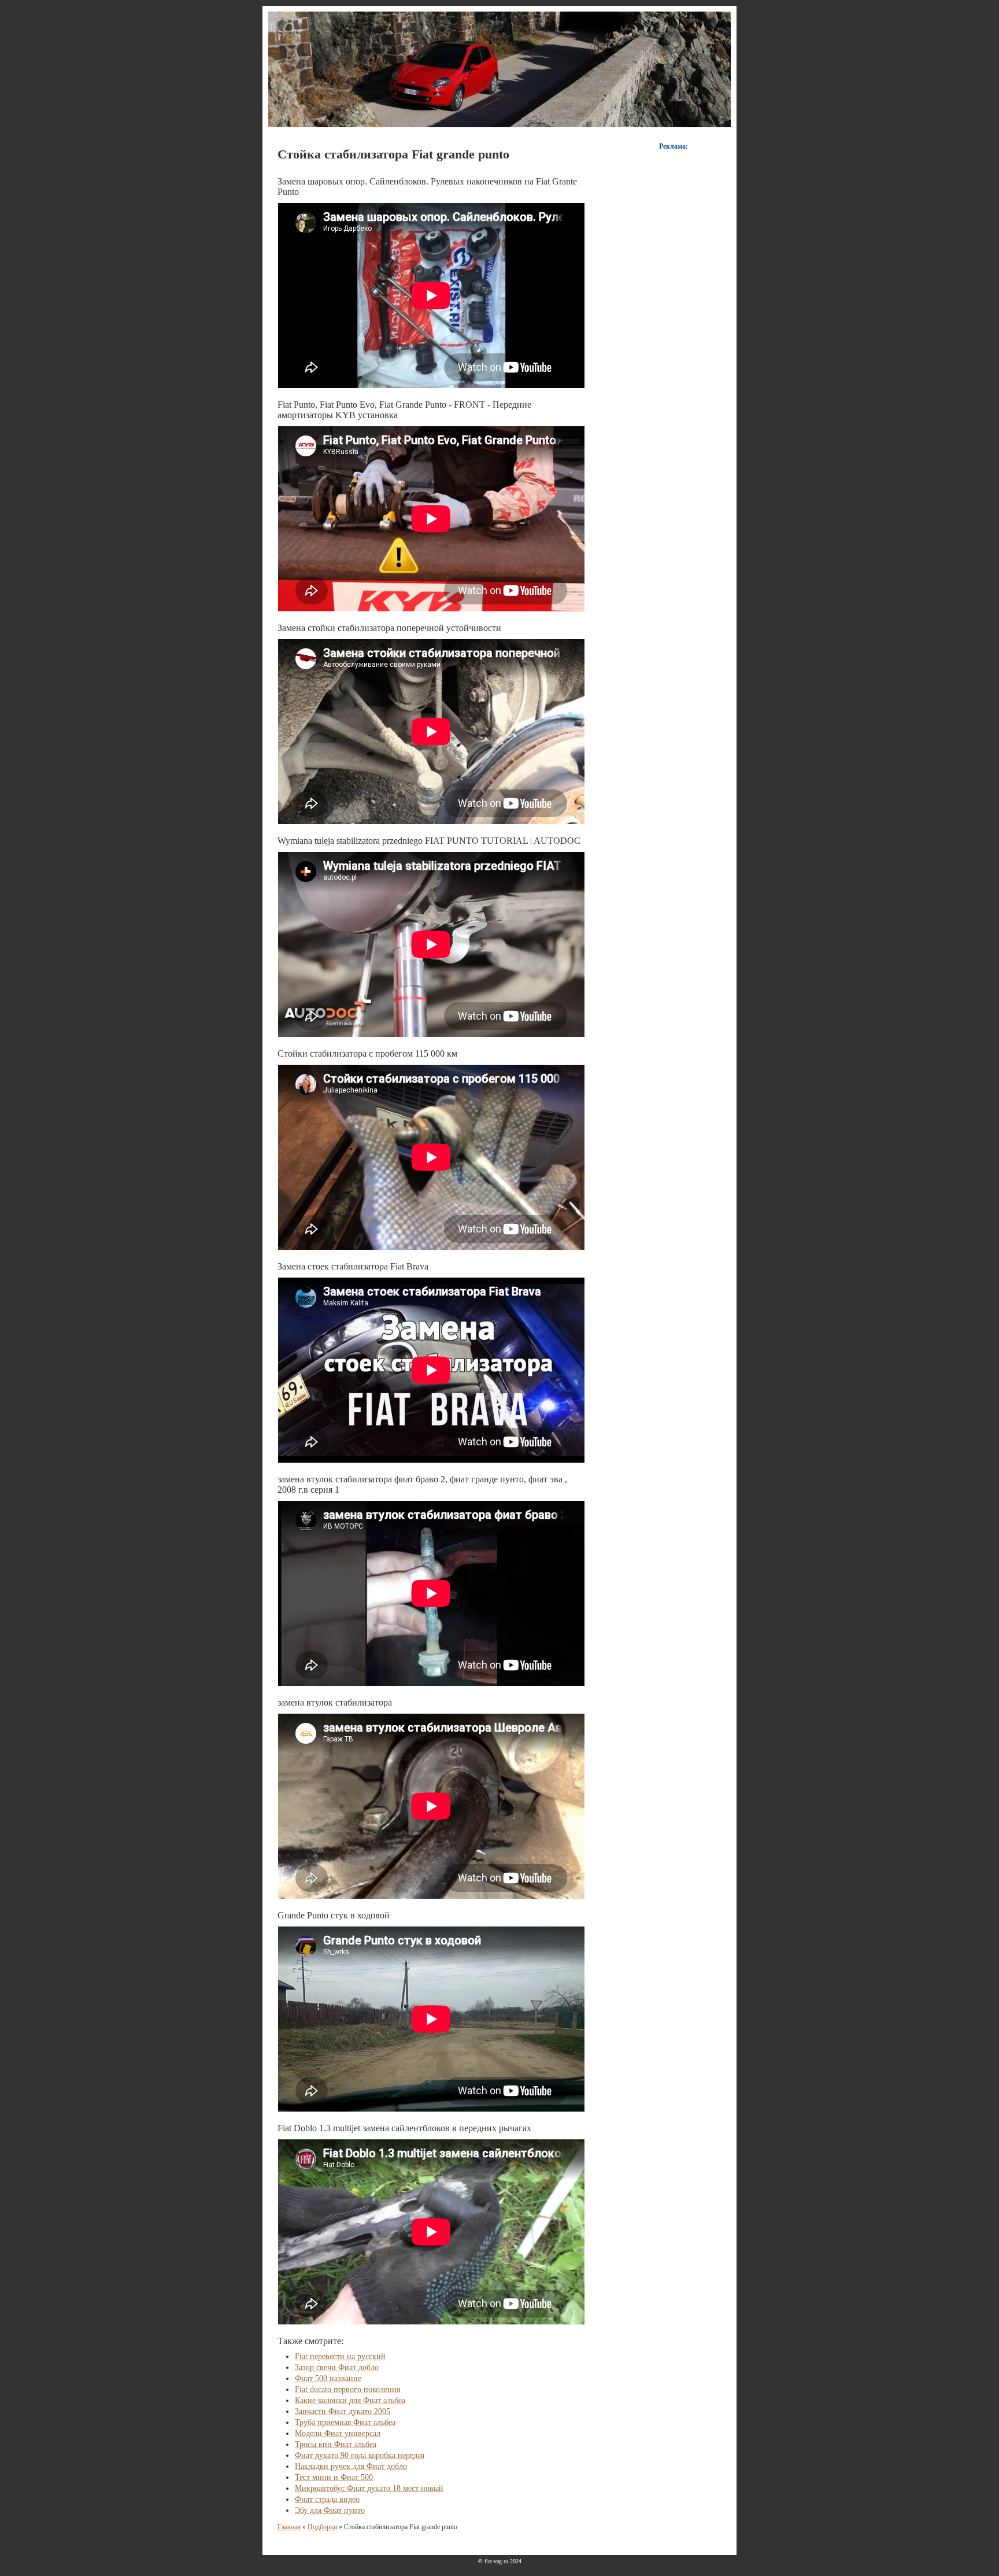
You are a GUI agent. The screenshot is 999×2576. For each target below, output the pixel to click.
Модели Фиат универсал (338, 2433)
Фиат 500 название (328, 2378)
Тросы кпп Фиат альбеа (336, 2444)
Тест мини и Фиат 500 (334, 2477)
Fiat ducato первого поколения (347, 2389)
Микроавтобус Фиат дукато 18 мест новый (369, 2488)
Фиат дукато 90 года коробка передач (360, 2455)
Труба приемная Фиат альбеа (345, 2422)
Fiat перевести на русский (340, 2357)
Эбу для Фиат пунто (330, 2510)
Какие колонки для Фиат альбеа (350, 2400)
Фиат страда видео (327, 2499)
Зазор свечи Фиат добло (337, 2368)
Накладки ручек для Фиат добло (351, 2466)
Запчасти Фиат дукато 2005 (343, 2411)
